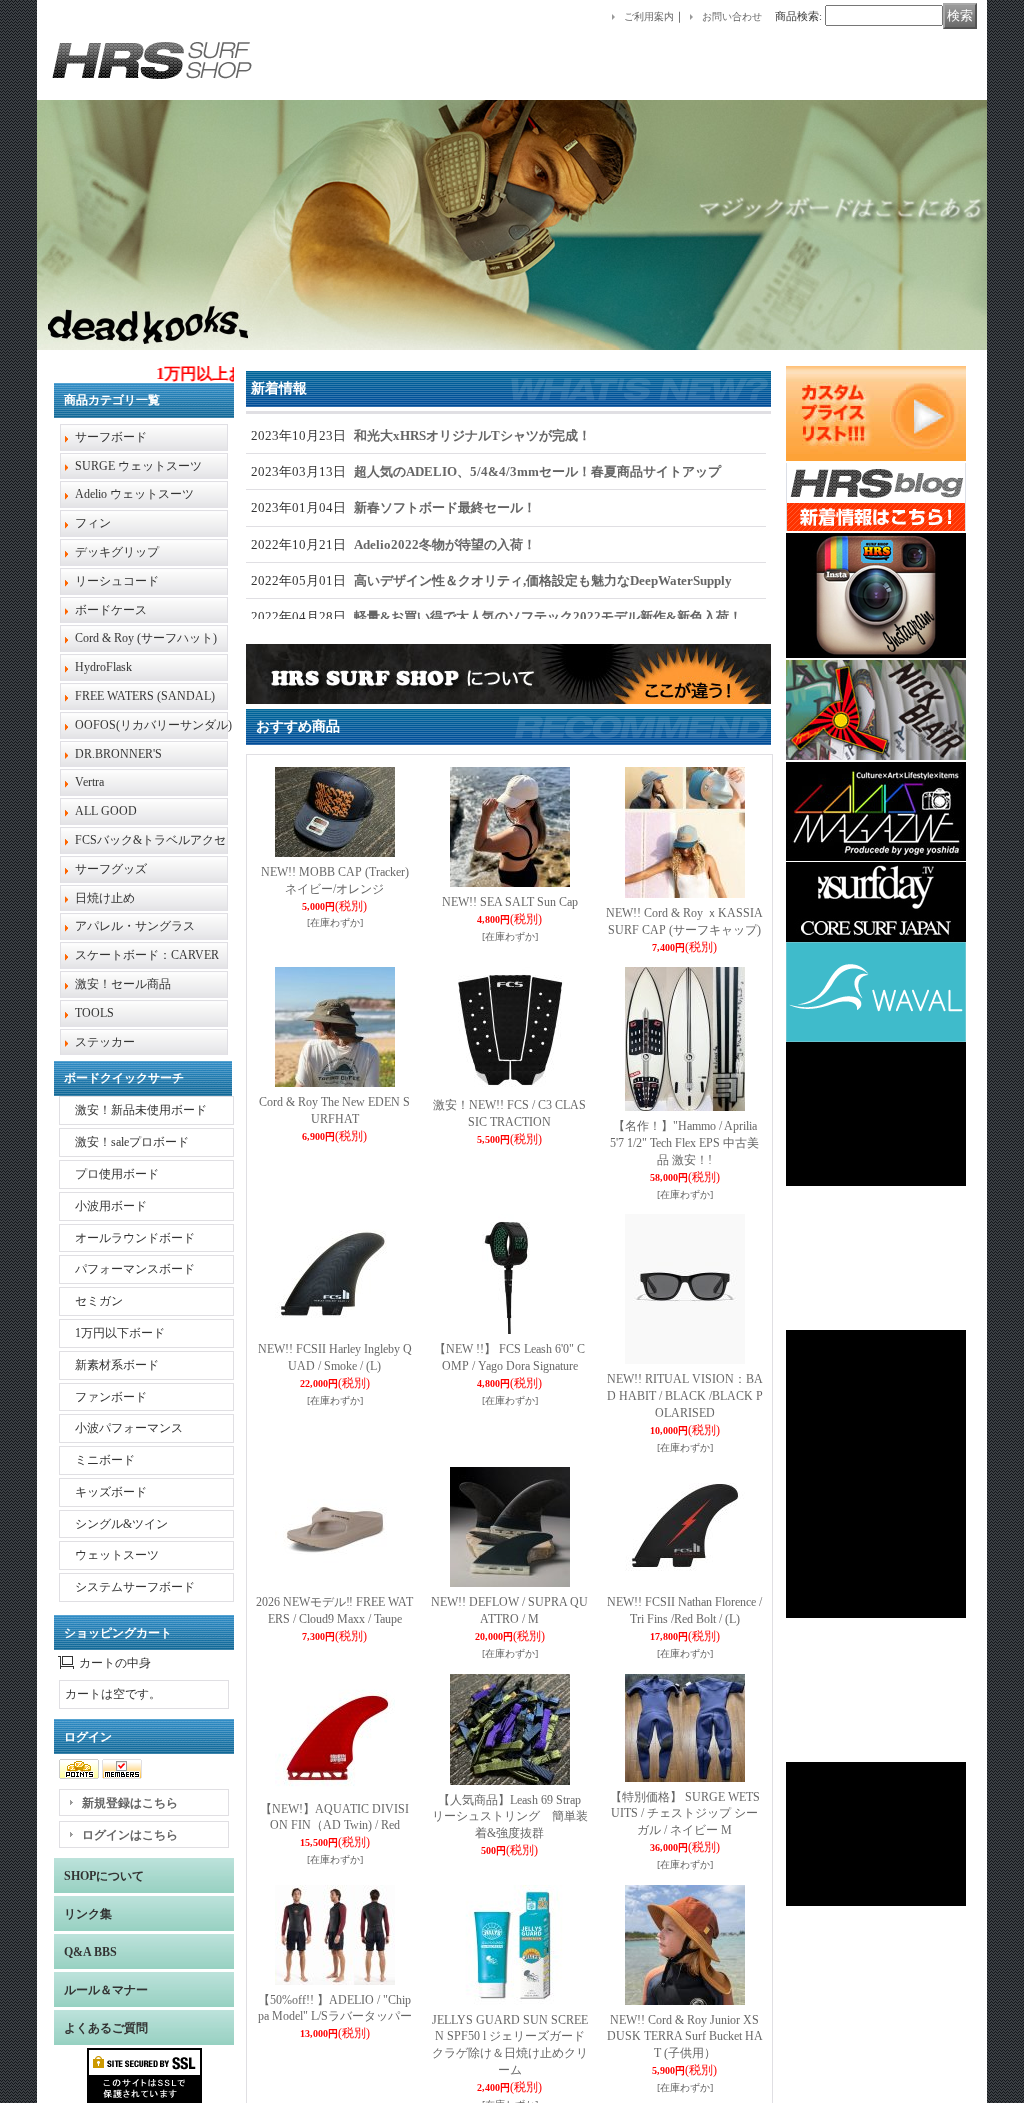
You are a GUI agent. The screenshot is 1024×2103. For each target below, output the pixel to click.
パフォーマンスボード (135, 1269)
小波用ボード (111, 1206)
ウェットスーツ (117, 1555)
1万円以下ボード (120, 1333)
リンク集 (88, 1914)
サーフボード (111, 437)
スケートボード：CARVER (147, 955)
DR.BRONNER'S (118, 754)
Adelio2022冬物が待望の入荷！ (445, 544)
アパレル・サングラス (135, 926)
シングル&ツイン (121, 1524)
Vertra (89, 782)
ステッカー (105, 1042)
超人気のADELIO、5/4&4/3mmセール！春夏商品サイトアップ (537, 471)
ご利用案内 (649, 16)
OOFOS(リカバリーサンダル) (153, 725)
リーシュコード (117, 581)
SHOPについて (104, 1876)
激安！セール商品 (123, 984)
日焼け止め (105, 898)
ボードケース (111, 610)
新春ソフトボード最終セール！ (445, 507)
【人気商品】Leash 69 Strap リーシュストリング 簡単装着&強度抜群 (510, 1817)
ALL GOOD (106, 811)
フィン (93, 523)
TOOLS (94, 1013)
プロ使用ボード (117, 1174)
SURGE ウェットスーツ (138, 466)
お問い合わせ (732, 16)
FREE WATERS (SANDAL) (145, 696)
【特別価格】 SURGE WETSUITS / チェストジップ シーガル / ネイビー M (685, 1814)
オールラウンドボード (135, 1238)
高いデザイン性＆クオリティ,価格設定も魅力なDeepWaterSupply (543, 580)
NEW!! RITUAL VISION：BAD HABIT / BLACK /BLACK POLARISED (685, 1396)
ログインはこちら (130, 1835)
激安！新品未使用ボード (141, 1110)
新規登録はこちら (130, 1803)
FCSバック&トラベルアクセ (150, 840)
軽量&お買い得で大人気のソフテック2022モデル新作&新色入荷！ (548, 616)
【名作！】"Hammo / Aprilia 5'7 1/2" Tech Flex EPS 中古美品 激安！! (684, 1143)
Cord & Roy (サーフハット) (146, 638)
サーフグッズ (111, 869)
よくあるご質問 (106, 2028)
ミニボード (105, 1460)
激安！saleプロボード (132, 1142)
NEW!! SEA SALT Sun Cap (510, 902)
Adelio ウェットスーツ (134, 494)
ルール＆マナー (106, 1990)
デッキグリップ (117, 552)
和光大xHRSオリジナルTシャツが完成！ (472, 435)
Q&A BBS (90, 1952)
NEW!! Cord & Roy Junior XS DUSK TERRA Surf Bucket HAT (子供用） (685, 2037)
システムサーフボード (135, 1587)
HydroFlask (103, 667)
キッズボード (111, 1492)
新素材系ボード (117, 1365)
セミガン (99, 1301)
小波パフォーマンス (129, 1428)
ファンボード (111, 1397)
